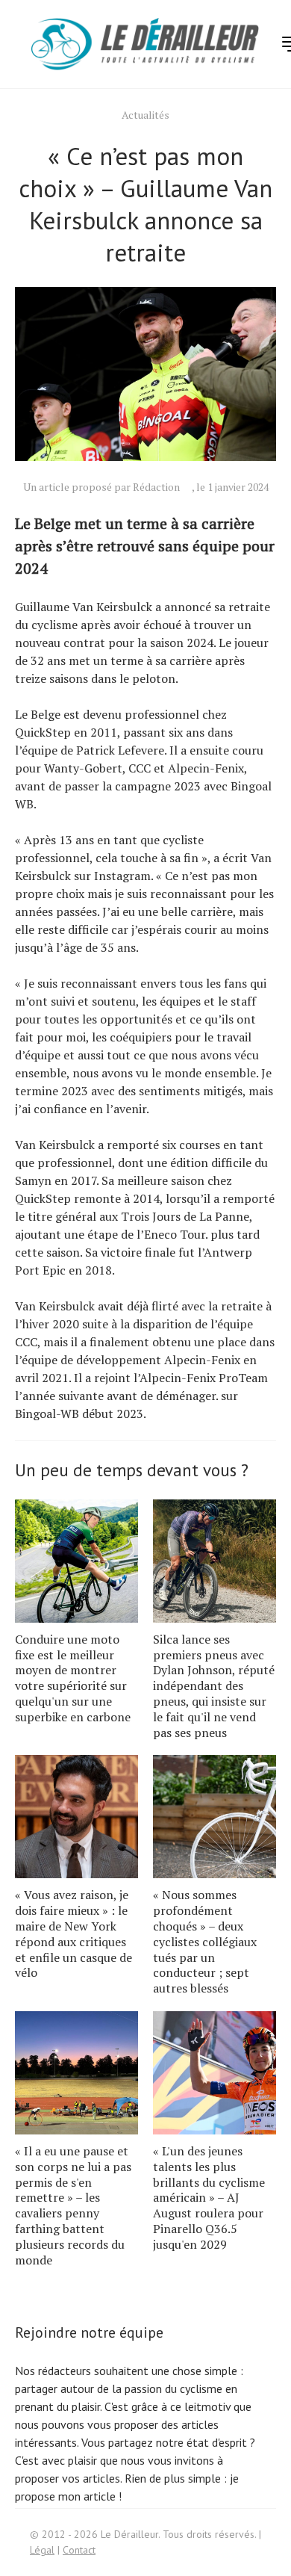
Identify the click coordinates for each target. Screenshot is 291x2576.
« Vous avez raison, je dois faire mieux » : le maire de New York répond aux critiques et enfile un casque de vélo (73, 1933)
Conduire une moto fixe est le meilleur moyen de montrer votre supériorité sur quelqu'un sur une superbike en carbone (73, 1678)
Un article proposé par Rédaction (101, 487)
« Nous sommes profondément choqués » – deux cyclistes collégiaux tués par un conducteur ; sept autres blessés (205, 1941)
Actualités (145, 115)
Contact (79, 2550)
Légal (42, 2550)
